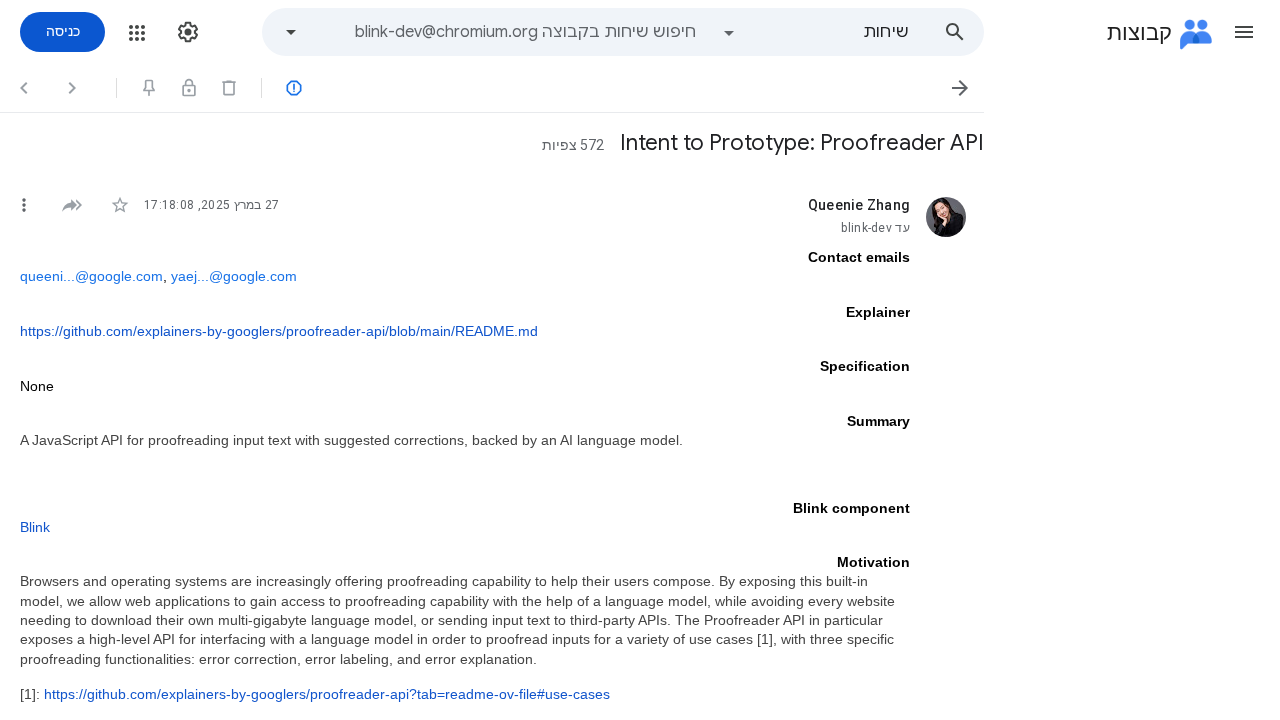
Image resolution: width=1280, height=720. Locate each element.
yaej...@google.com (234, 276)
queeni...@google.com (91, 276)
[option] (815, 32)
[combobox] (504, 32)
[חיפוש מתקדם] (291, 32)
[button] (1244, 32)
